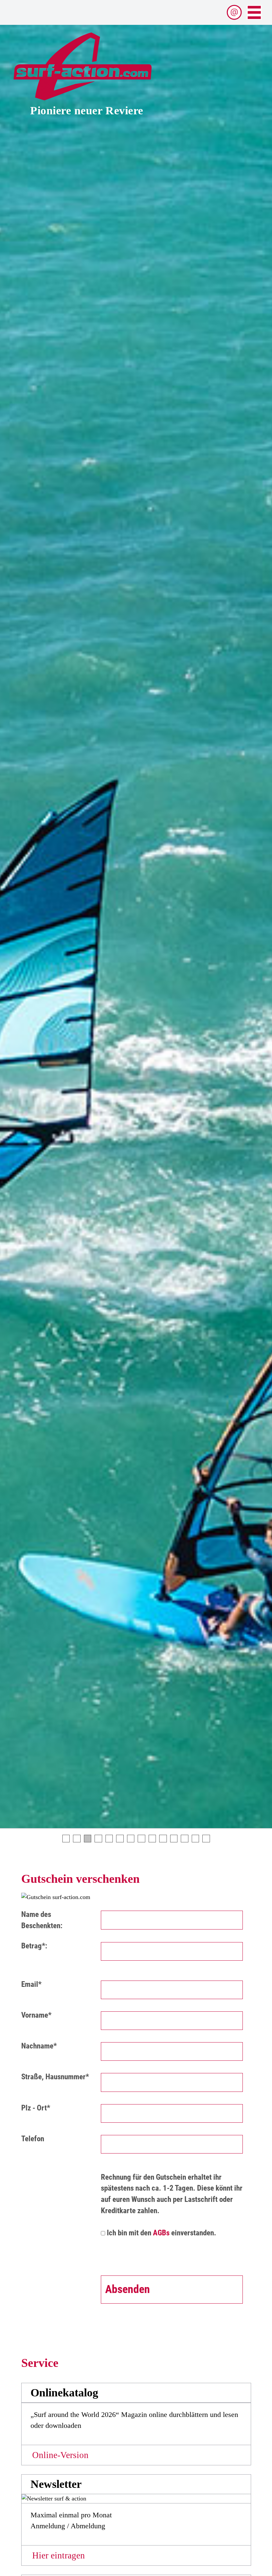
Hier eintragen (59, 2555)
